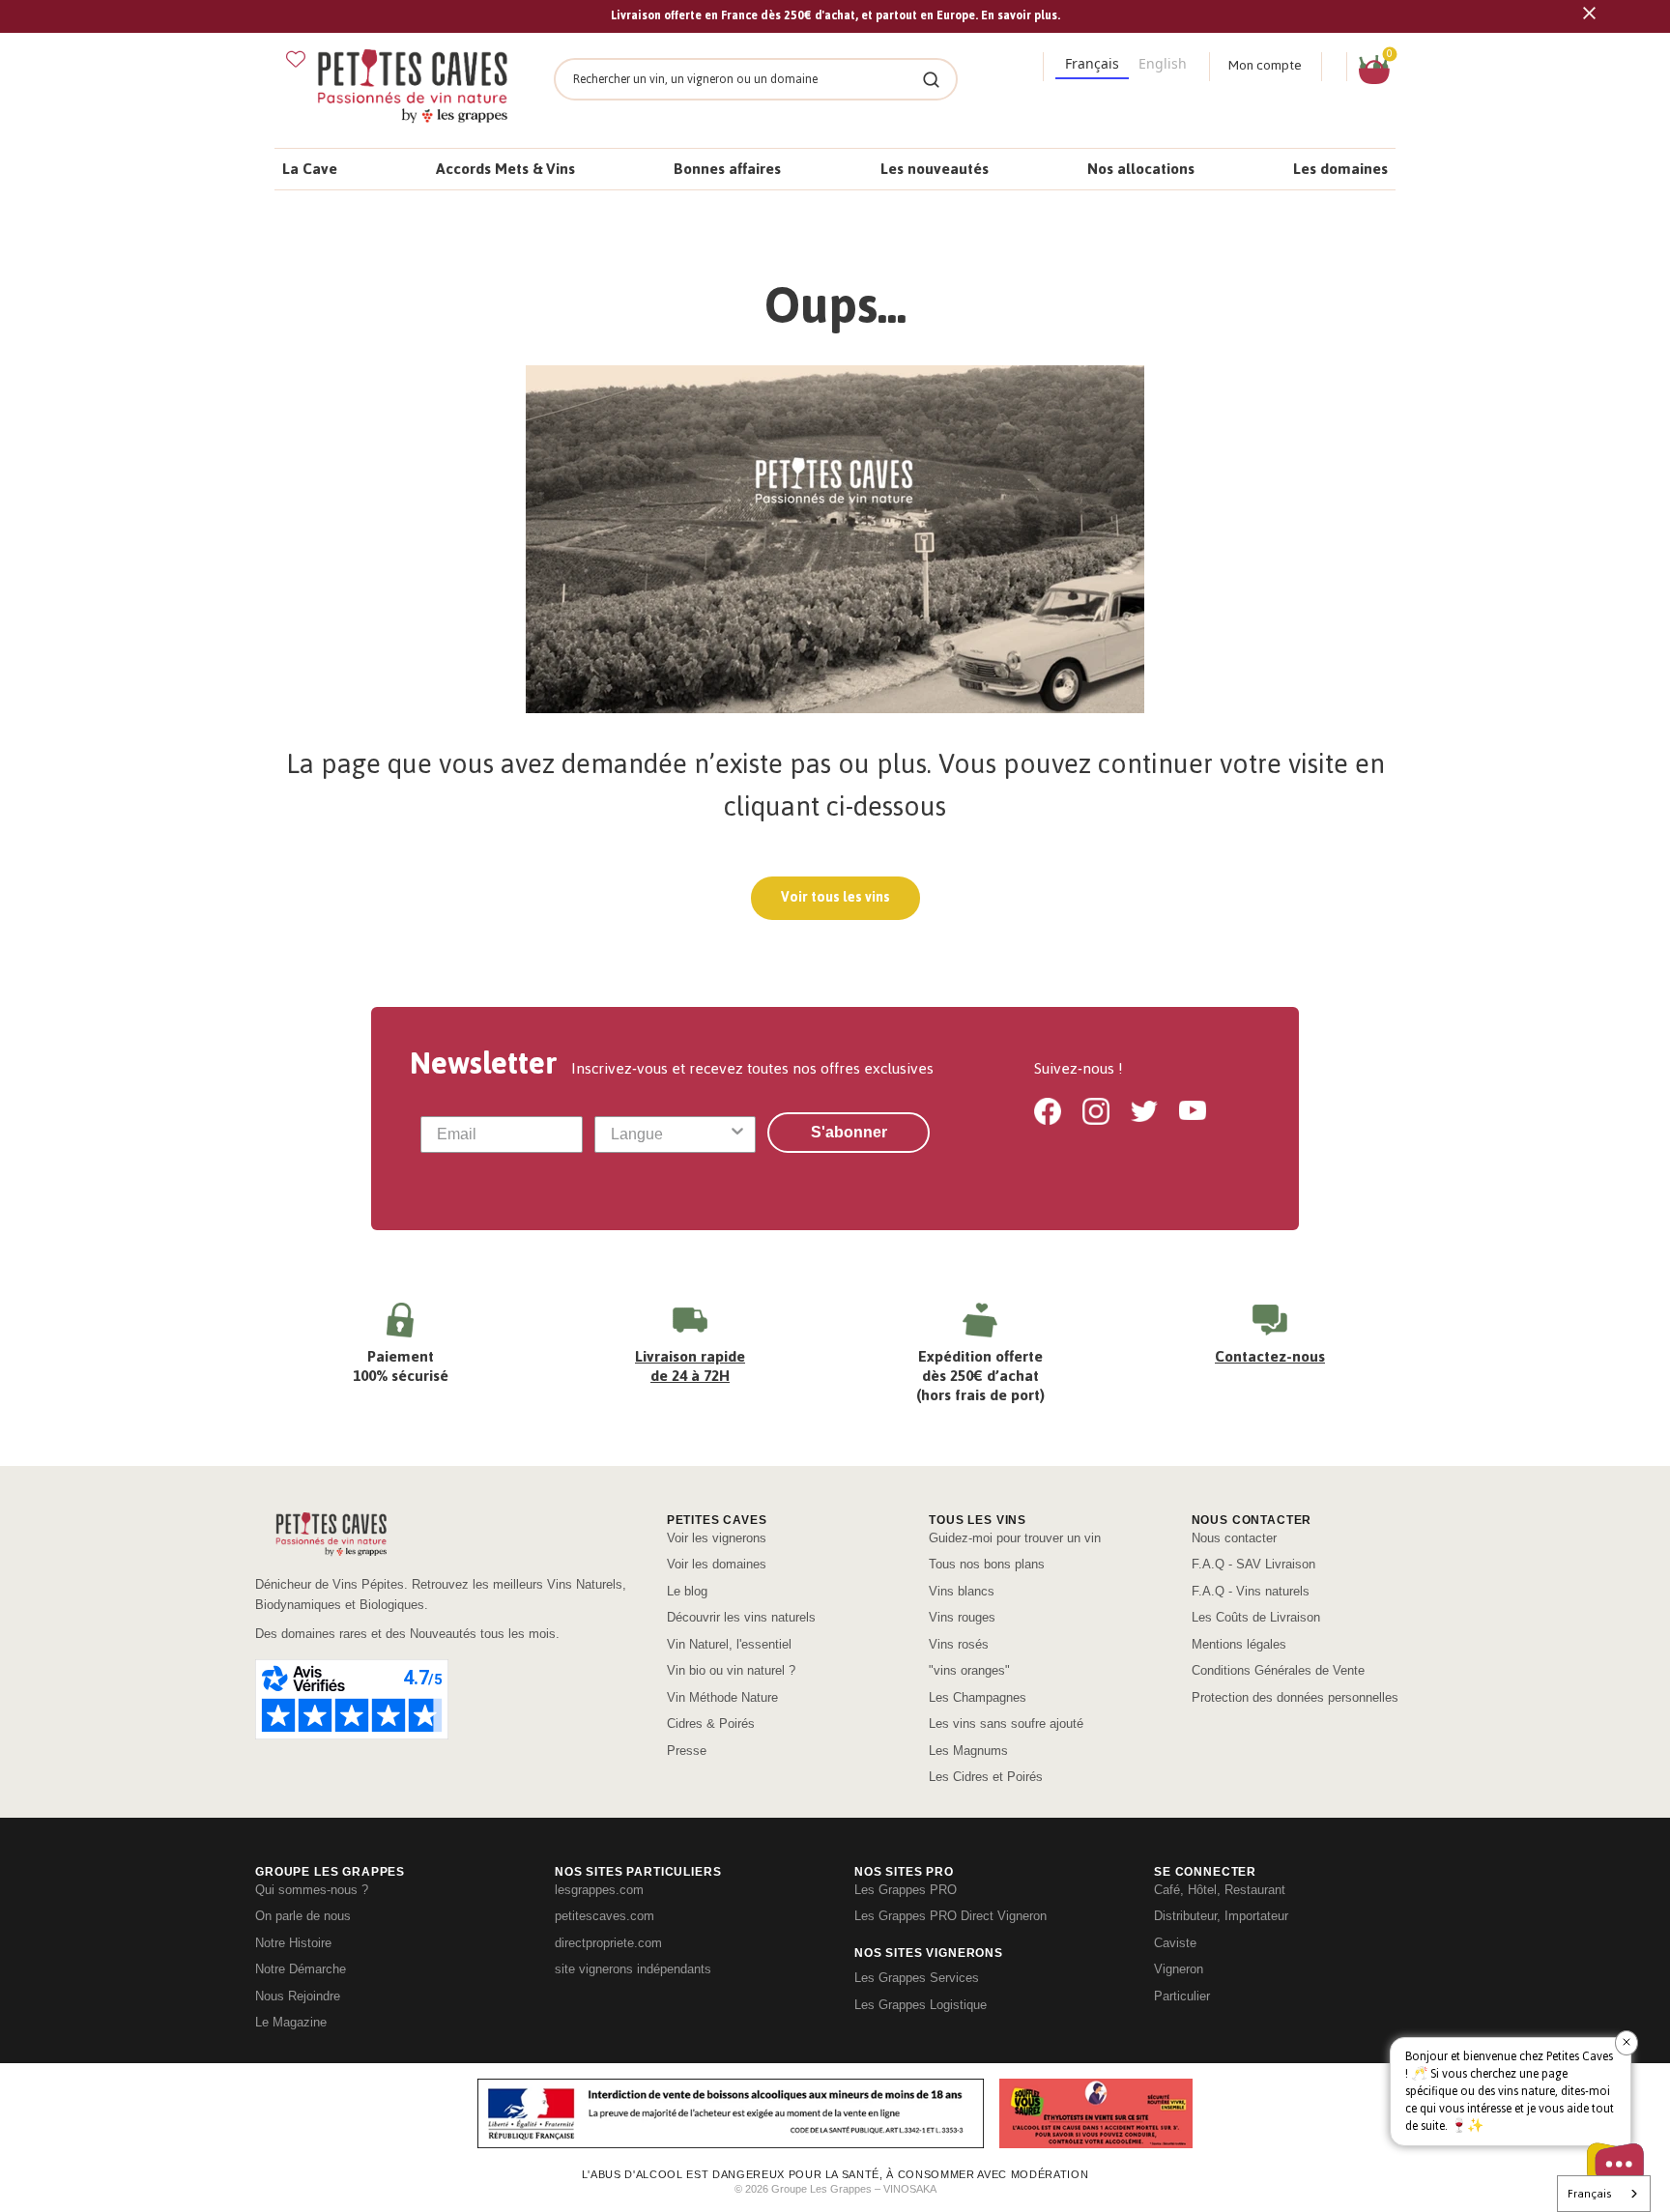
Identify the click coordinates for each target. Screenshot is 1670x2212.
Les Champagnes (978, 1697)
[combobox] (670, 1135)
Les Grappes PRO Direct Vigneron (950, 1916)
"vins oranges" (969, 1670)
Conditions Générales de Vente (1278, 1670)
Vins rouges (962, 1617)
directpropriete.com (608, 1943)
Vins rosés (959, 1644)
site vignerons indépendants (633, 1969)
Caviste (1175, 1943)
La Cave (310, 169)
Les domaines (1340, 169)
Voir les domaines (717, 1564)
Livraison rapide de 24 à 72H (690, 1366)
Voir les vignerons (717, 1538)
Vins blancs (962, 1591)
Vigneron (1179, 1969)
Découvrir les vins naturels (741, 1617)
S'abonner (849, 1132)
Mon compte (1265, 65)
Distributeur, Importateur (1221, 1916)
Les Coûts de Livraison (1256, 1617)
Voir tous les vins (835, 897)
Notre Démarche (301, 1969)
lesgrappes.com (599, 1890)
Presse (687, 1751)
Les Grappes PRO (906, 1890)
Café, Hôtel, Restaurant (1220, 1890)
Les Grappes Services (917, 1978)
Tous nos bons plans (987, 1564)
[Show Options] (737, 1135)
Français (1589, 2194)
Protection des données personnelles (1295, 1697)
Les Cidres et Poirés (986, 1777)
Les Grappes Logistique (921, 2005)
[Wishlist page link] (296, 59)
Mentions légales (1239, 1644)
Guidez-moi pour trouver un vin (1015, 1538)
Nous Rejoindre (298, 1996)
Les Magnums (968, 1751)
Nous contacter (1234, 1538)
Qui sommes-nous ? (312, 1890)
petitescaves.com (605, 1916)
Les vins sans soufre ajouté (1006, 1724)
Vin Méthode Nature (722, 1697)
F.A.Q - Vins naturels (1251, 1591)
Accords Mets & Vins (505, 169)
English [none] (1163, 63)
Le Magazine (291, 2022)
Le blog (687, 1591)
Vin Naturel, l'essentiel (729, 1644)
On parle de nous (303, 1916)
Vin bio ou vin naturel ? (731, 1670)
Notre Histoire (293, 1943)
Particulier (1182, 1996)
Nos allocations (1141, 169)
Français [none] (1092, 63)
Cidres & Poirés (711, 1724)
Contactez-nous (1270, 1356)
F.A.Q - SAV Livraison (1253, 1564)
